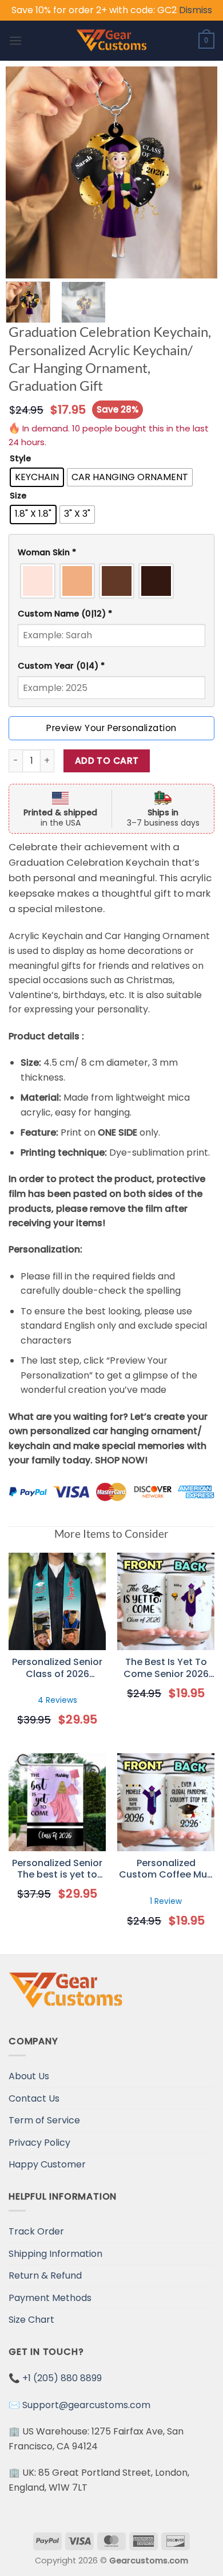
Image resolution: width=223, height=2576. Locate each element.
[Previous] (25, 172)
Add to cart (107, 761)
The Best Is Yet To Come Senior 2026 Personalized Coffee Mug (166, 1668)
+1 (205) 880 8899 (62, 2378)
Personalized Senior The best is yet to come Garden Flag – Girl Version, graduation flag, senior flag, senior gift (57, 1870)
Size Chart (31, 2320)
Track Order (36, 2231)
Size (18, 496)
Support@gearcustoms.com (86, 2405)
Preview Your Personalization (111, 728)
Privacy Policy (39, 2143)
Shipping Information (55, 2254)
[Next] (198, 172)
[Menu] (15, 40)
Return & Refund (45, 2275)
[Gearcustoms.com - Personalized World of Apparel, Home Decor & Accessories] (112, 41)
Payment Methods (50, 2298)
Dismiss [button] (196, 10)
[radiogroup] (111, 581)
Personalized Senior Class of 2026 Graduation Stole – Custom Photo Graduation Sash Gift (57, 1668)
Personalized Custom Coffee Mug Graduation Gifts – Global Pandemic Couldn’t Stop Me (166, 1870)
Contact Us (34, 2098)
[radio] (37, 477)
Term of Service (44, 2120)
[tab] (111, 553)
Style (20, 459)
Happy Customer (47, 2164)
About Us (29, 2076)
